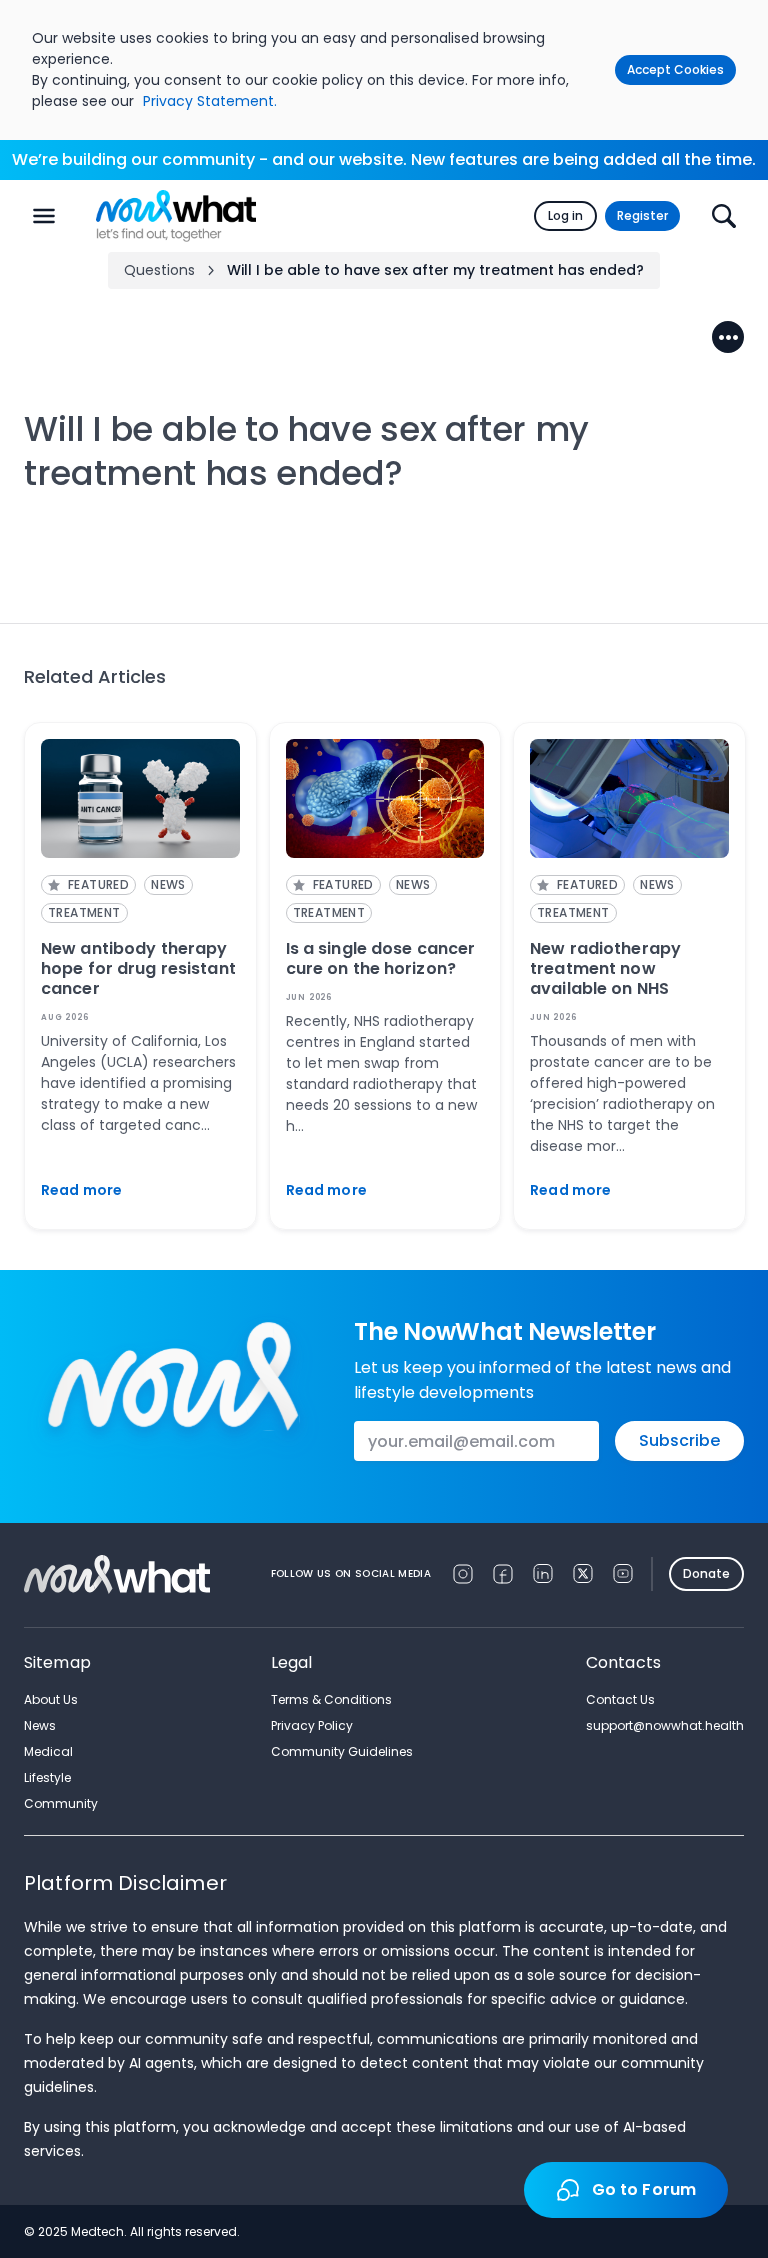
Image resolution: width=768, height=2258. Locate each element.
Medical (48, 1751)
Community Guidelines (342, 1751)
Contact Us (620, 1699)
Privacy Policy (312, 1725)
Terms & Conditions (331, 1699)
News (40, 1725)
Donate (706, 1573)
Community (61, 1803)
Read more (81, 1190)
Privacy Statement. (210, 101)
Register (642, 215)
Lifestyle (47, 1777)
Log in (565, 215)
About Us (51, 1699)
